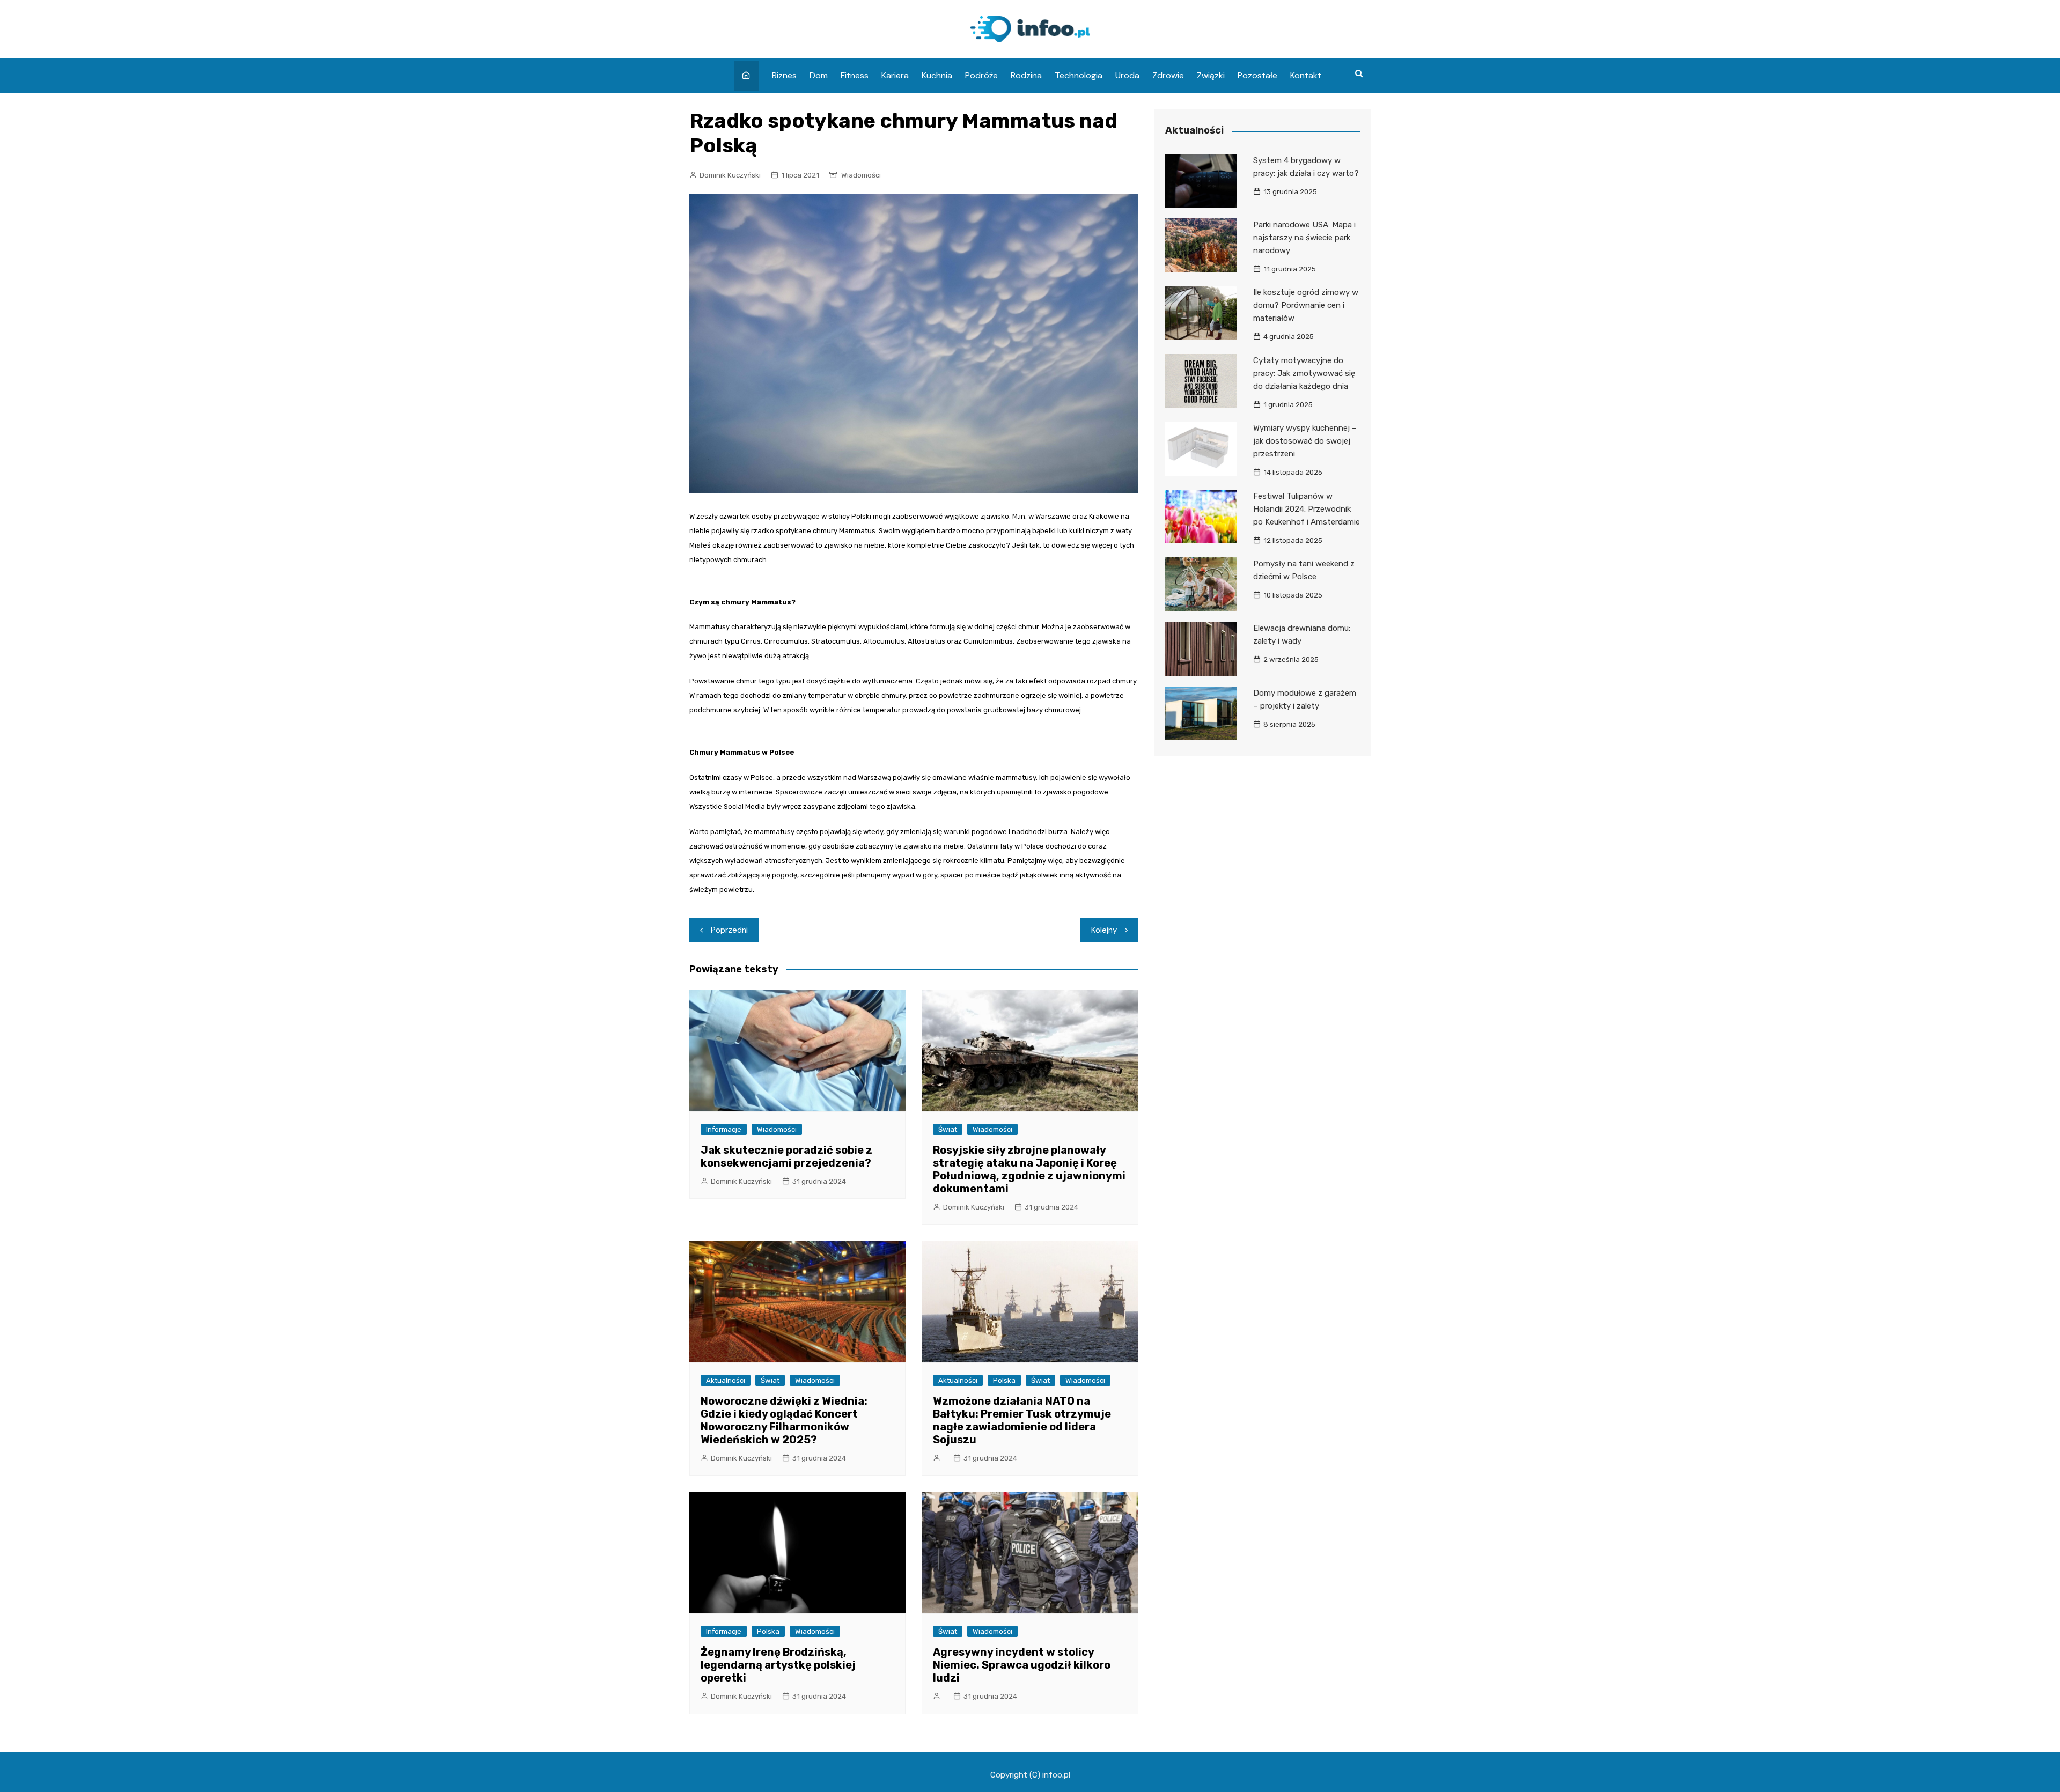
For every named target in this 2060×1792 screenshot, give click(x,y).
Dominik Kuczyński (730, 175)
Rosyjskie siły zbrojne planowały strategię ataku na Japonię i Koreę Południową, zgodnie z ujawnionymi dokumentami (1029, 1169)
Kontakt (1306, 75)
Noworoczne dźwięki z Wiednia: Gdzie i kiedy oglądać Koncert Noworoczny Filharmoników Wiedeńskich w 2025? (784, 1420)
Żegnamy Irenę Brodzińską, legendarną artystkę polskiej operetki (778, 1665)
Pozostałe (1257, 75)
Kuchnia (937, 75)
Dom (819, 75)
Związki (1211, 75)
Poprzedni (729, 930)
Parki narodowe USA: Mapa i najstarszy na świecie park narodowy (1304, 238)
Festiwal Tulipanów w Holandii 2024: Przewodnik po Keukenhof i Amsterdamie (1307, 509)
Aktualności (726, 1380)
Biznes (784, 75)
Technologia (1079, 75)
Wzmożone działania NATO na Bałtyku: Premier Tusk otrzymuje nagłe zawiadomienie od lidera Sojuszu (1022, 1420)
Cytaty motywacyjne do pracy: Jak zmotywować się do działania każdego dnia (1304, 373)
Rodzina (1026, 75)
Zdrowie (1168, 75)
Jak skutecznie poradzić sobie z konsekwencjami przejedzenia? (786, 1156)
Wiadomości (861, 175)
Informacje (724, 1129)
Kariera (895, 75)
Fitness (855, 75)
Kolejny (1104, 930)
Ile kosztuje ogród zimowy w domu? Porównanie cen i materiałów (1306, 305)
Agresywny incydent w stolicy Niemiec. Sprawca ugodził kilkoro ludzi (1022, 1665)
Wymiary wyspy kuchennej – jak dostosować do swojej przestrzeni (1305, 441)
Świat (948, 1129)
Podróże (981, 75)
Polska (1004, 1380)
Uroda (1127, 75)
